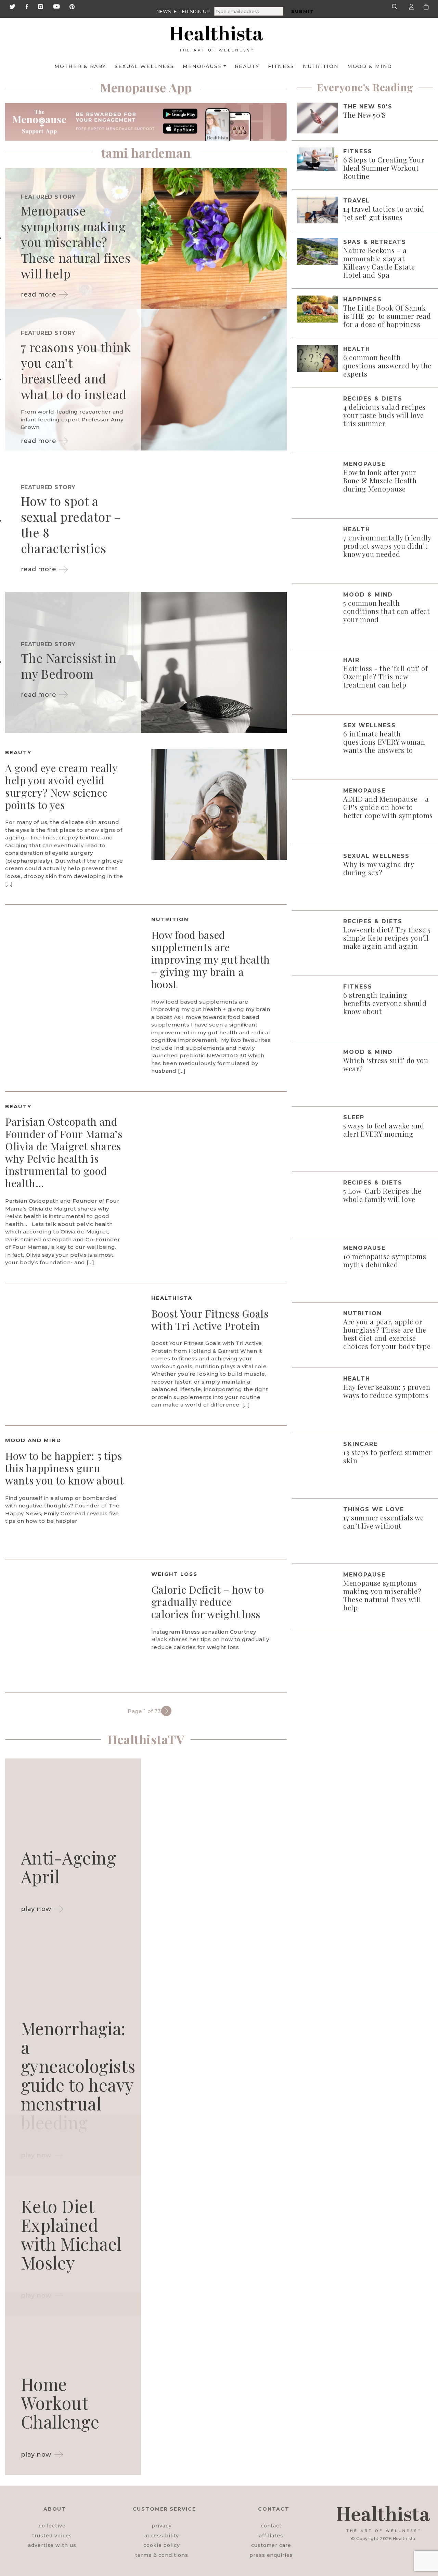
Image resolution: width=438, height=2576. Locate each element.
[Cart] (426, 6)
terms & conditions (162, 2555)
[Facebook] (27, 6)
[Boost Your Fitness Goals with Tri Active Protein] (73, 1349)
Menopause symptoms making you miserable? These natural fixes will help (76, 242)
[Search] (396, 6)
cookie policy (162, 2545)
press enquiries (271, 2555)
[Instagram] (41, 6)
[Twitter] (12, 6)
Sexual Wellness (144, 66)
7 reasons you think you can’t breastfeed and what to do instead (76, 370)
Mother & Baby (80, 66)
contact (271, 2526)
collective (52, 2526)
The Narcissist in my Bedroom (69, 666)
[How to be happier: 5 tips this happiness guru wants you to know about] (219, 1492)
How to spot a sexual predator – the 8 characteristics (71, 524)
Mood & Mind (370, 66)
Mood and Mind (33, 1440)
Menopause (202, 66)
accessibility (162, 2536)
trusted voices (52, 2536)
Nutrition (321, 66)
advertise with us (52, 2545)
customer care (271, 2545)
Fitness (281, 66)
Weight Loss (174, 1574)
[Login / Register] (411, 6)
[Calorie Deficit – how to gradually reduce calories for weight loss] (73, 1625)
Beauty (247, 66)
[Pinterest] (72, 6)
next (166, 1711)
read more (39, 295)
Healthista (172, 1298)
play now (36, 1909)
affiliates (271, 2536)
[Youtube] (56, 6)
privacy (162, 2526)
